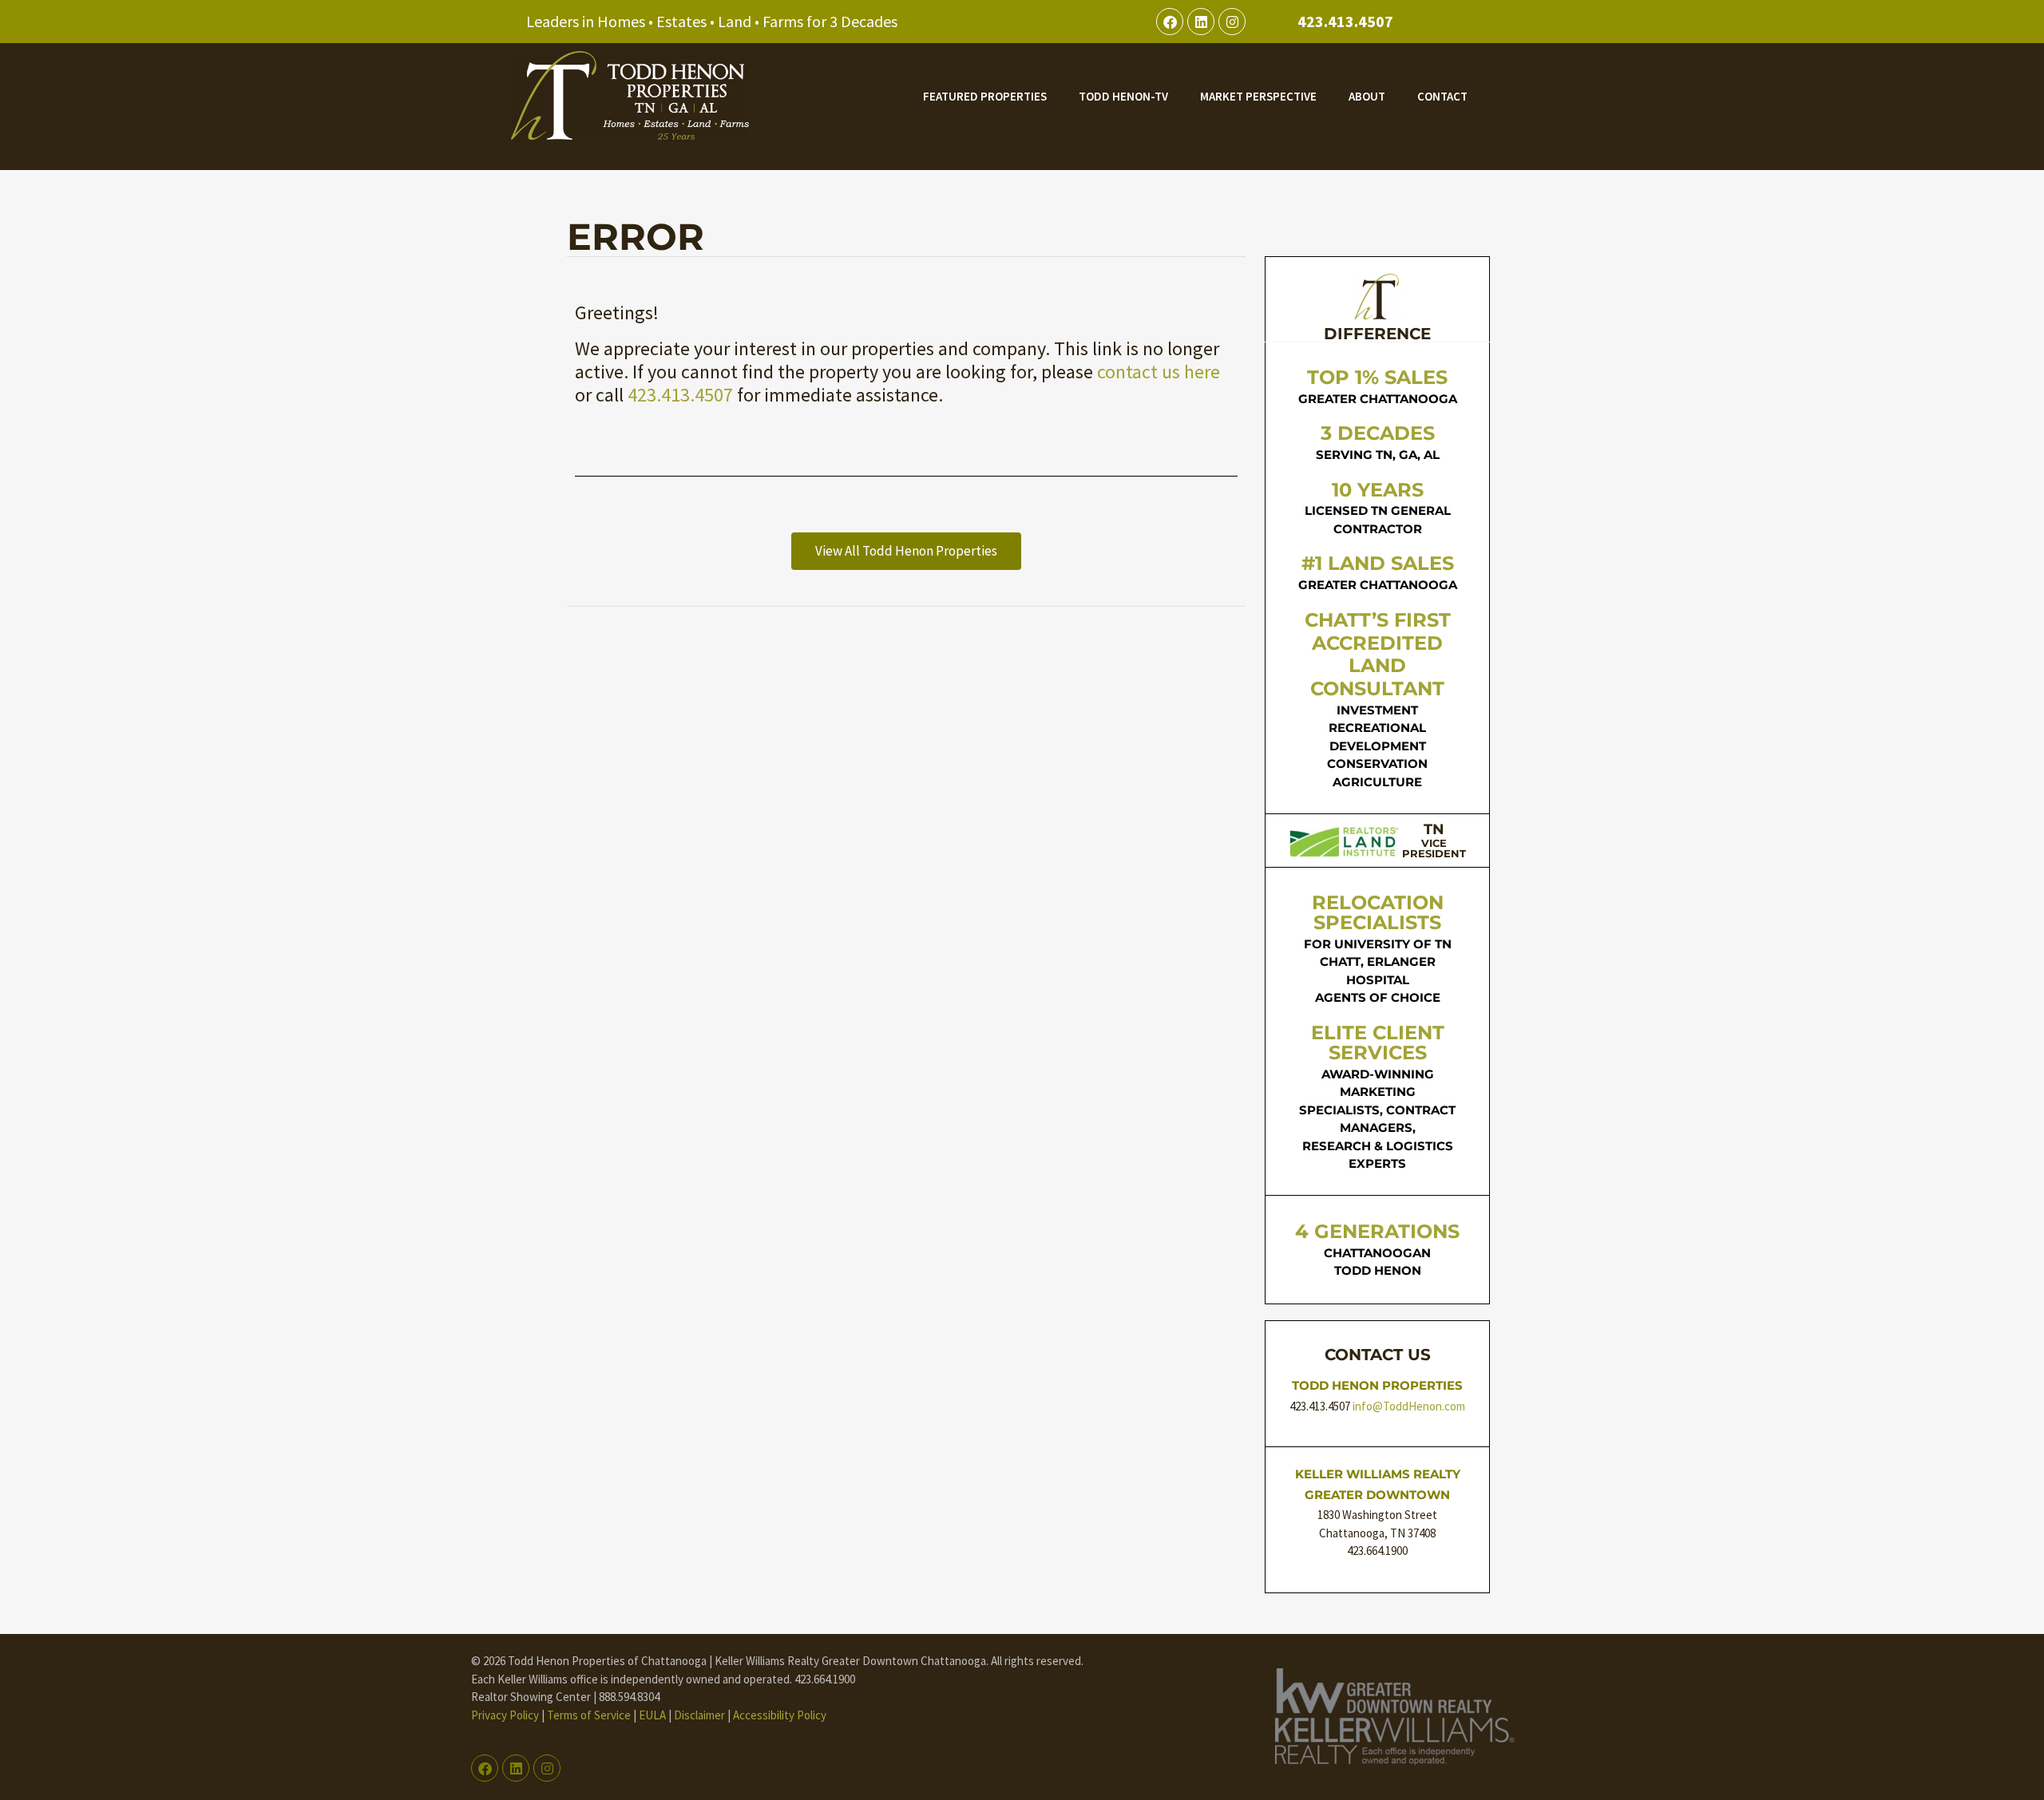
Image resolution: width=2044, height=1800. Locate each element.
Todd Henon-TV (1123, 96)
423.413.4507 (1345, 21)
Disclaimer (699, 1715)
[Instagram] (1232, 22)
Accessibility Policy (780, 1715)
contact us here (1159, 372)
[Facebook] (1170, 22)
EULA (652, 1715)
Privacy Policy (505, 1715)
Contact (1442, 96)
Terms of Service (589, 1715)
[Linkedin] (1201, 22)
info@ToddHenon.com (1409, 1406)
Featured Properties (985, 96)
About (1367, 96)
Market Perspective (1258, 96)
